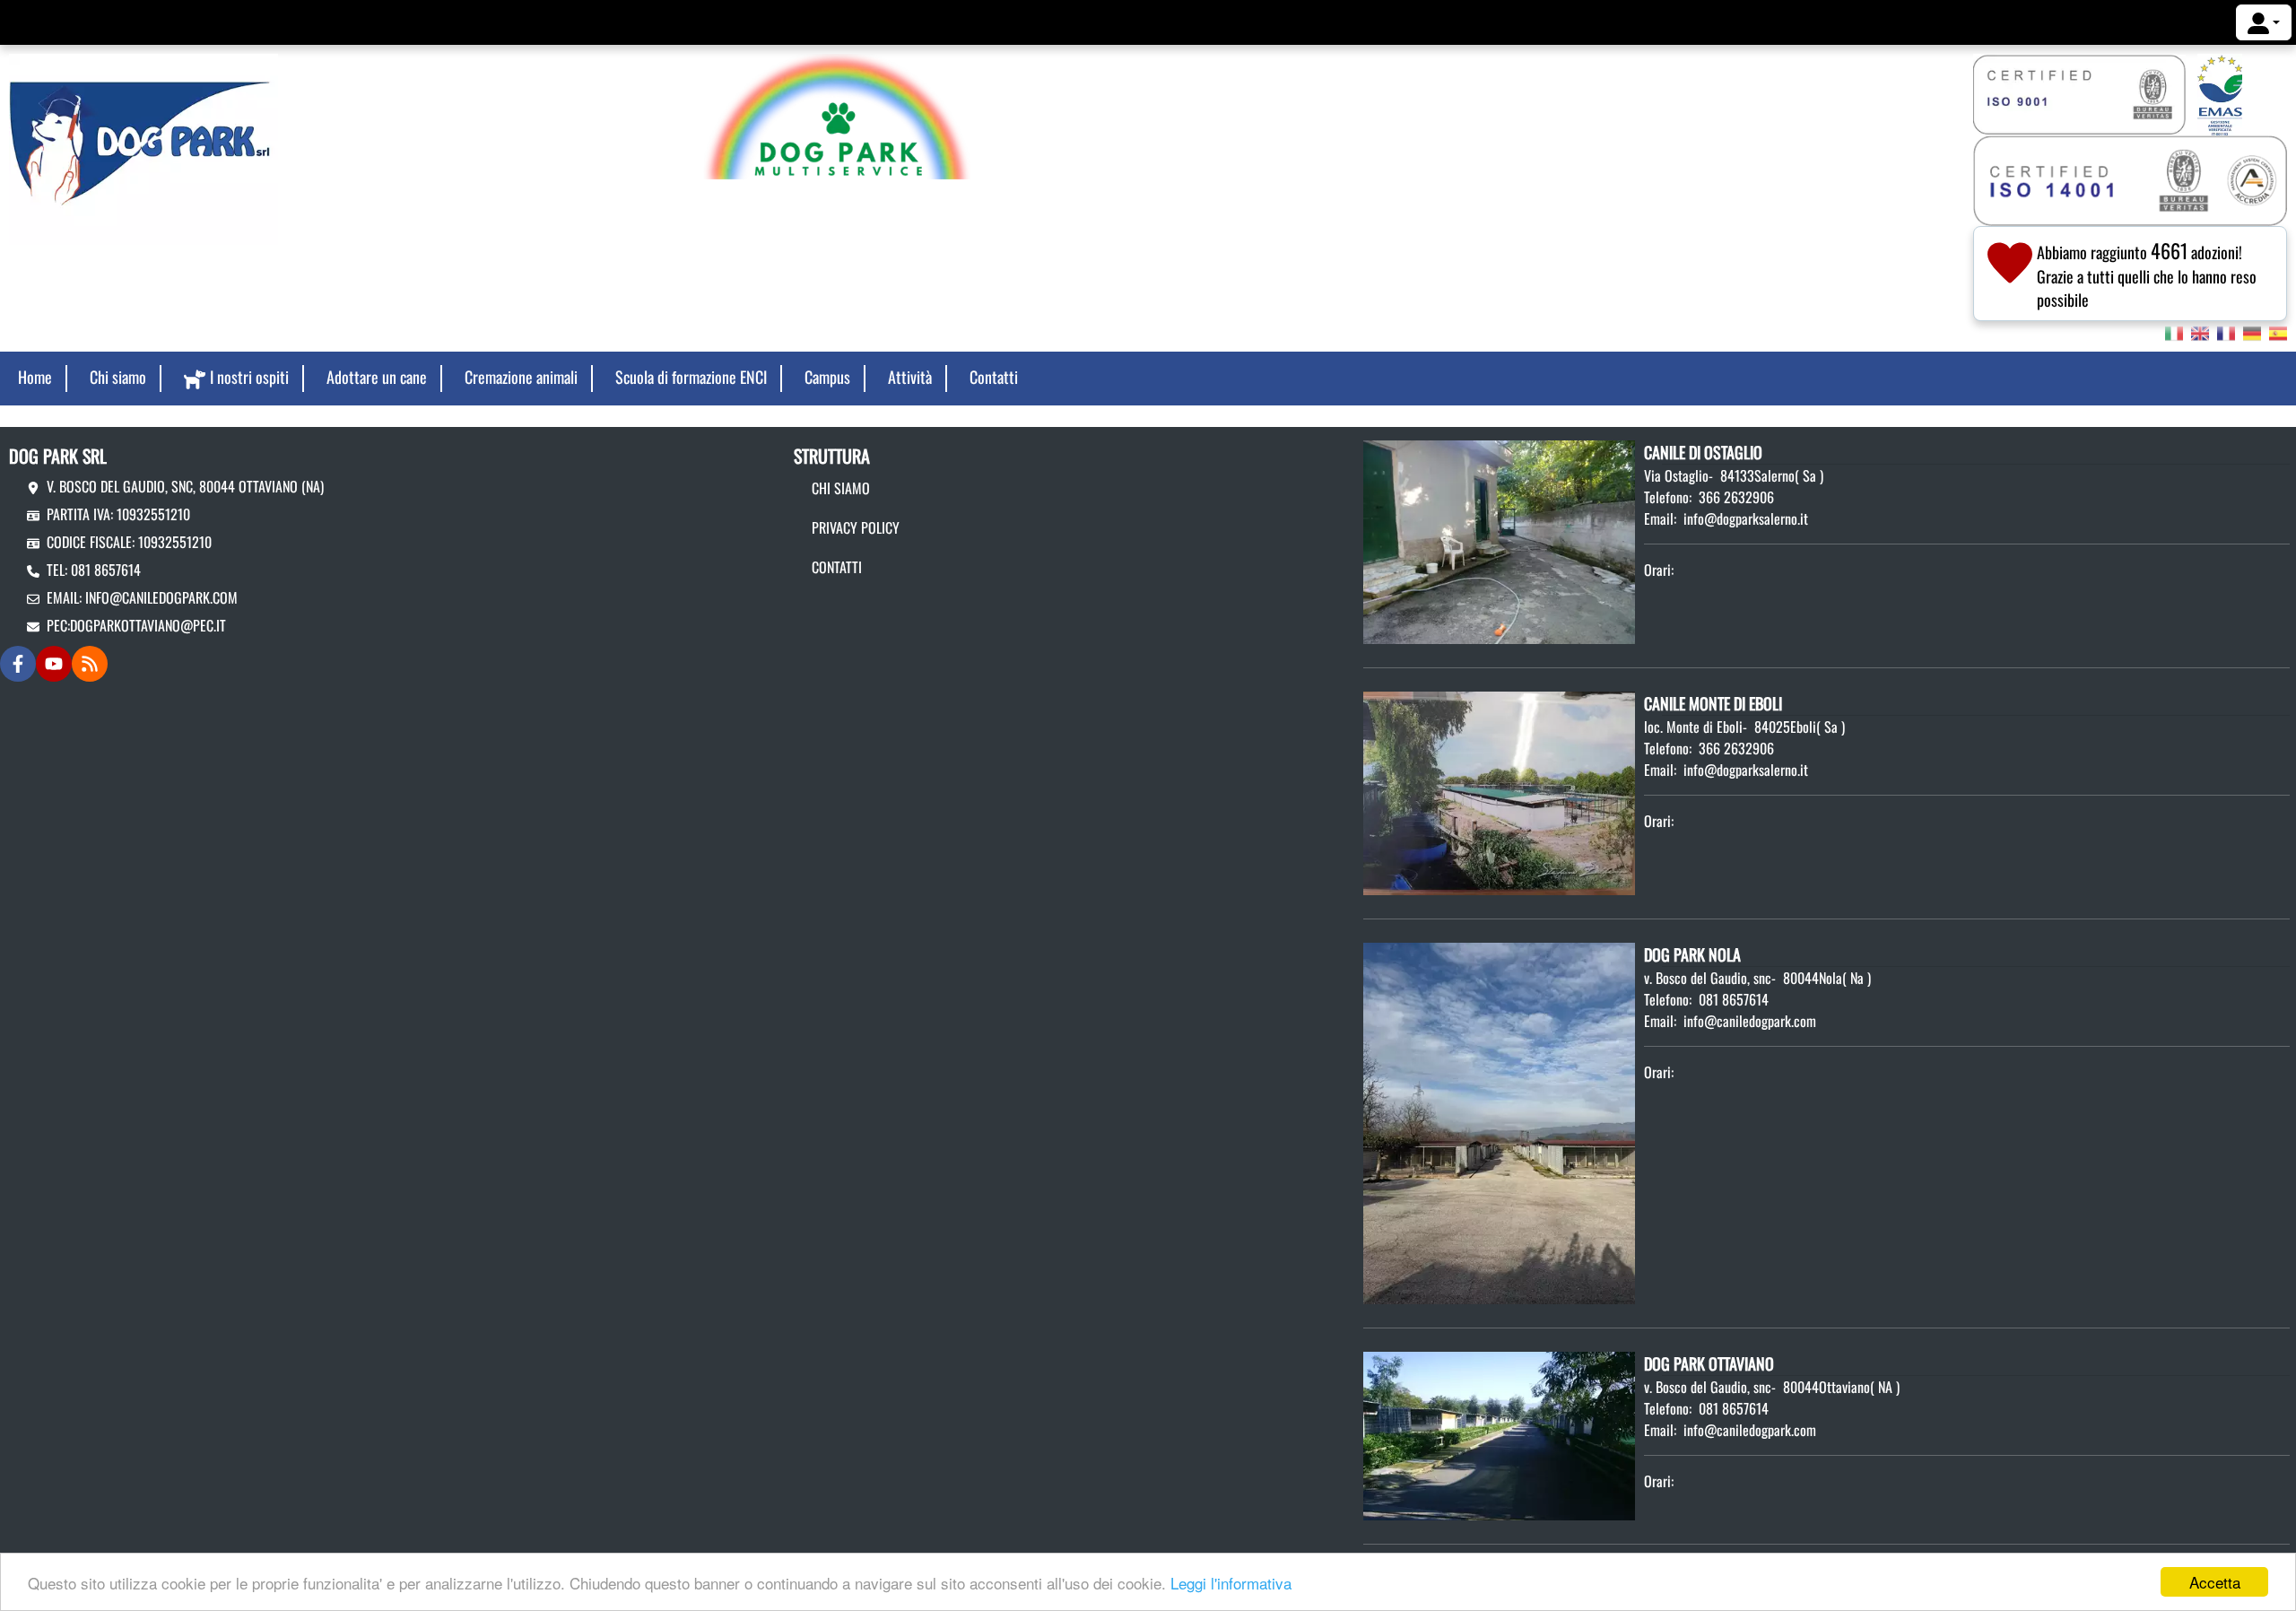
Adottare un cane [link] (377, 377)
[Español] (2278, 332)
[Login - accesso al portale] (2264, 22)
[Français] (2226, 332)
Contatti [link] (994, 377)
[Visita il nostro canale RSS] (90, 664)
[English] (2200, 332)
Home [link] (35, 377)
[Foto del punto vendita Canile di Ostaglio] (1499, 540)
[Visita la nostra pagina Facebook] (18, 664)
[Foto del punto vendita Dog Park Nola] (1499, 1121)
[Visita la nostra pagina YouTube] (54, 664)
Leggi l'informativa (1231, 1583)
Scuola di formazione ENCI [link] (691, 377)
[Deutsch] (2252, 332)
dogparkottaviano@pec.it (148, 625)
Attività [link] (910, 377)
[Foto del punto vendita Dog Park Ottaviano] (1499, 1434)
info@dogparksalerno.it (1746, 518)
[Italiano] (2174, 332)
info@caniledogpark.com (161, 597)
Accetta (2215, 1582)
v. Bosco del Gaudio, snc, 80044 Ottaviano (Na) (185, 486)
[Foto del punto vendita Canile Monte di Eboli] (1499, 791)
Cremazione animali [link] (521, 377)
